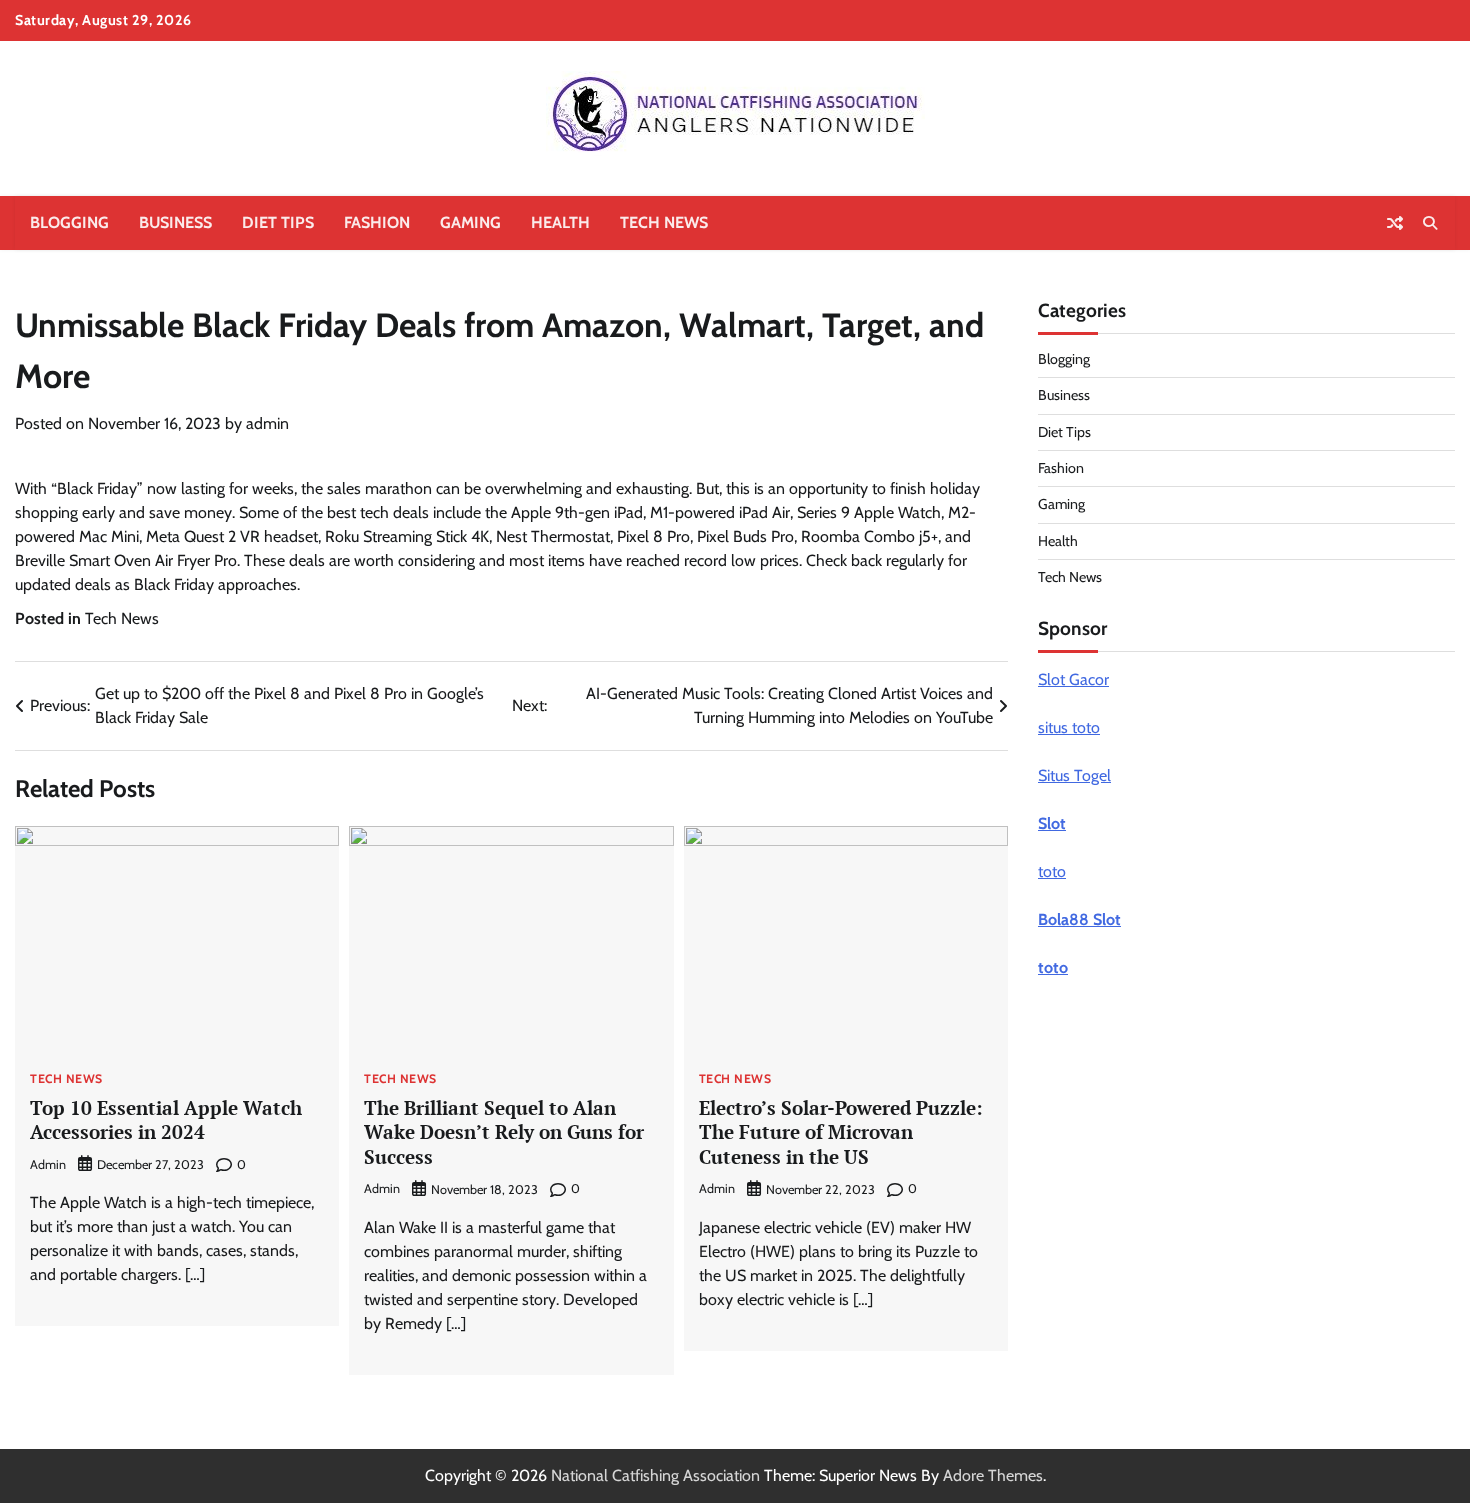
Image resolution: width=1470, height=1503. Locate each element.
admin (267, 423)
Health (560, 222)
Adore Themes (993, 1475)
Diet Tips (278, 222)
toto (1052, 871)
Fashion (377, 222)
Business (175, 222)
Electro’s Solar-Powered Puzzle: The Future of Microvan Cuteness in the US (841, 1132)
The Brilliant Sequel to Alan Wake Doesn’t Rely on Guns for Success (504, 1132)
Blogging (69, 222)
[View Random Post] (1395, 223)
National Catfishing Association (655, 1475)
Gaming (470, 222)
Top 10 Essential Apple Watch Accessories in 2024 (166, 1120)
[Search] (1430, 223)
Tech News (664, 222)
